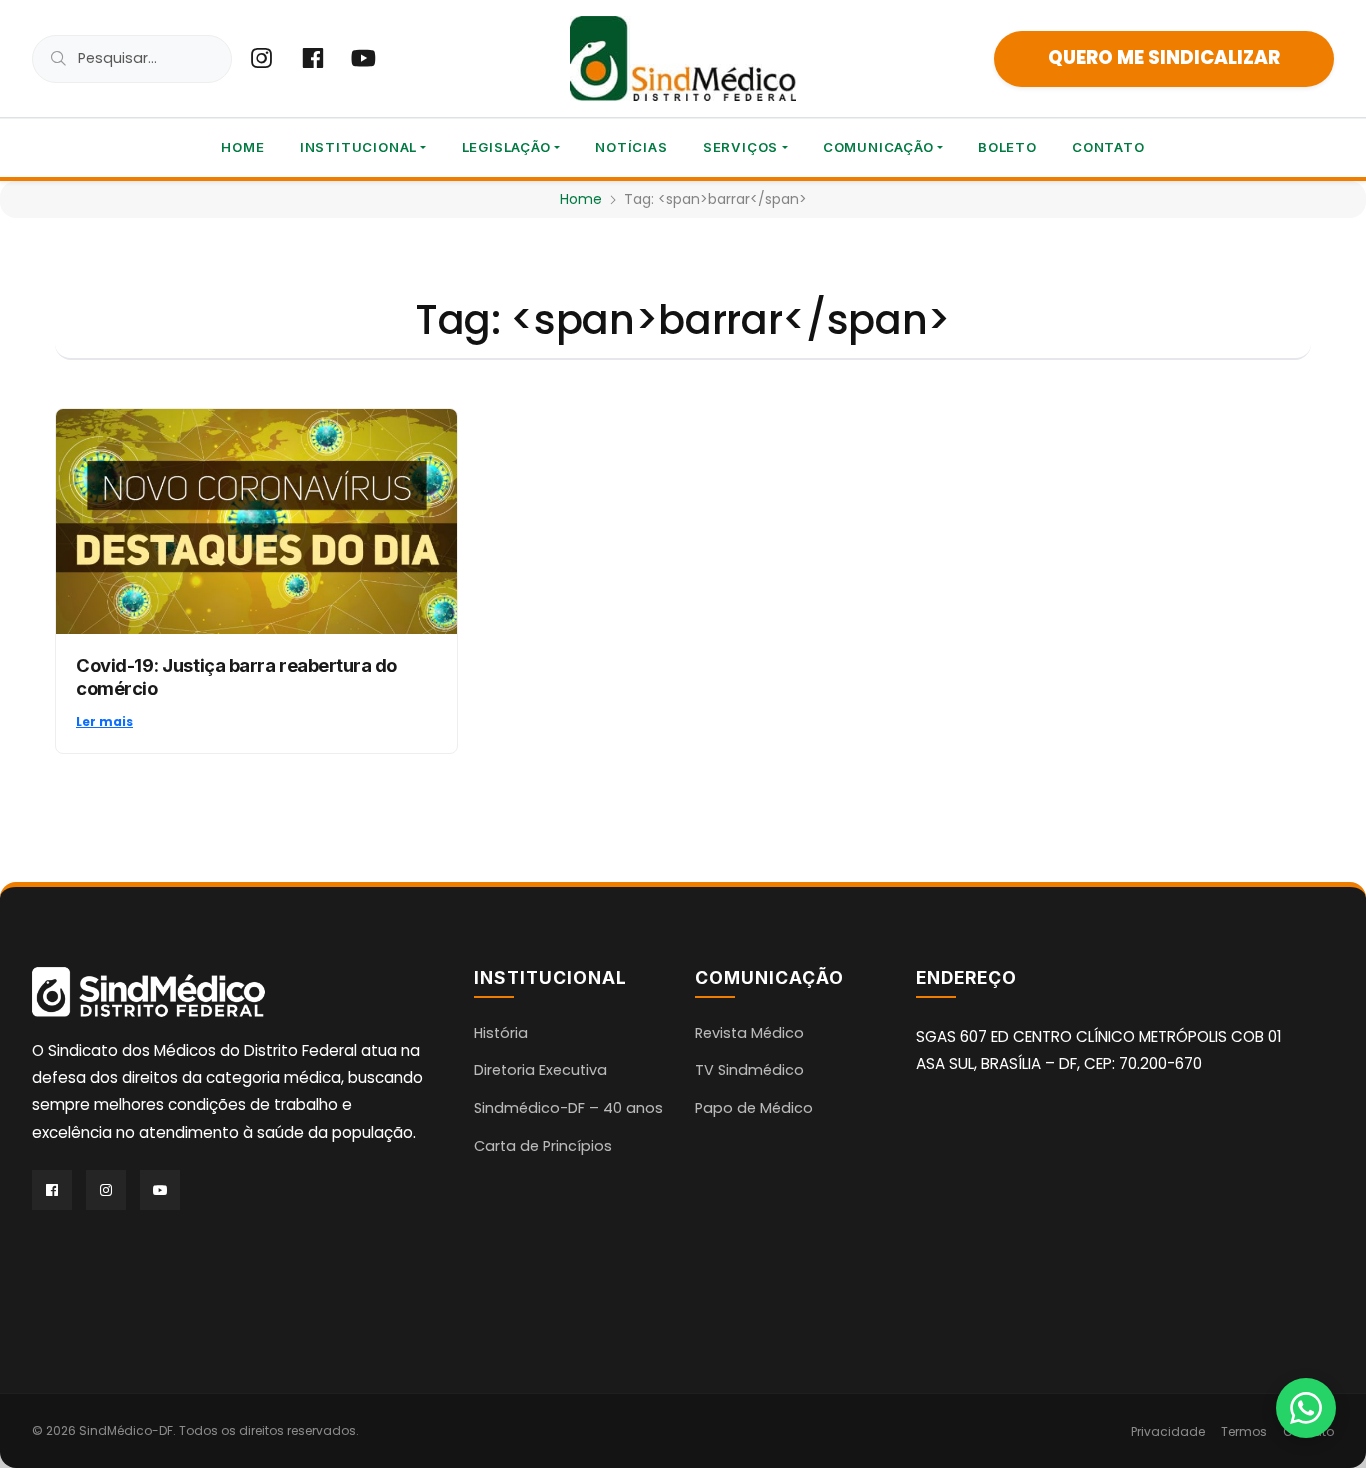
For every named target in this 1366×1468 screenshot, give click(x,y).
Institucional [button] (358, 147)
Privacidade (1168, 1431)
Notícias (631, 147)
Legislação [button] (506, 147)
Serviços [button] (740, 147)
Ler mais (104, 721)
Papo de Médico (754, 1108)
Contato (1108, 147)
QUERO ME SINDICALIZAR (1164, 57)
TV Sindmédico (749, 1070)
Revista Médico (749, 1033)
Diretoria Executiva (540, 1070)
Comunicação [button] (878, 147)
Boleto (1007, 147)
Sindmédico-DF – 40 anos (568, 1108)
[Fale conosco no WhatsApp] (1306, 1408)
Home (242, 147)
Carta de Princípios (543, 1146)
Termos (1244, 1431)
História (501, 1033)
